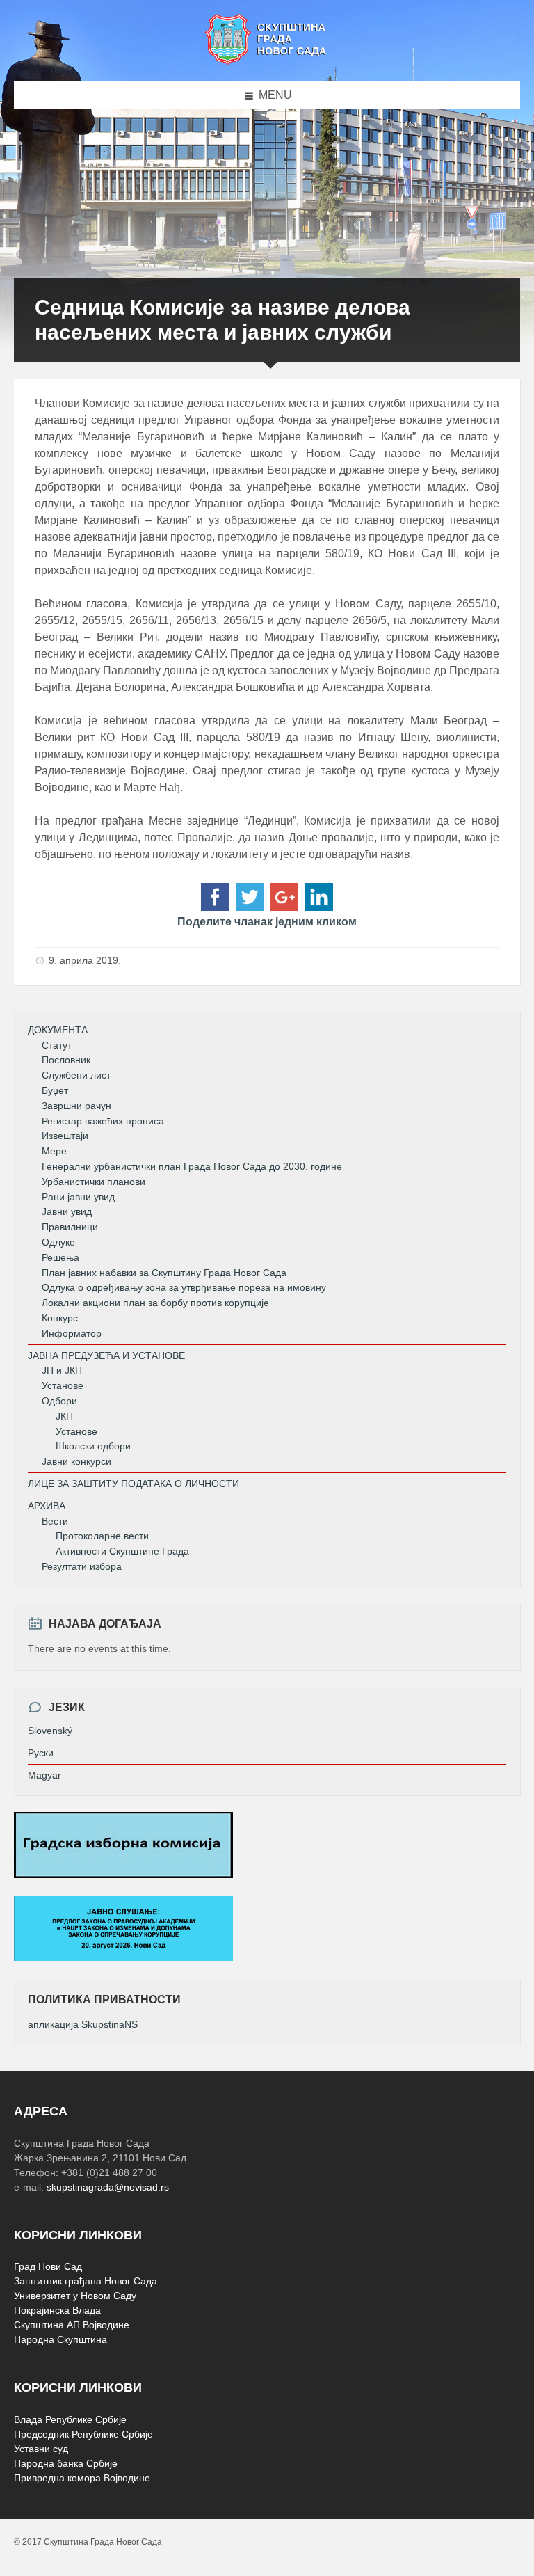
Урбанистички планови (94, 1182)
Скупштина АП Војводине (72, 2325)
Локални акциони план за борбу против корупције (155, 1303)
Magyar (44, 1775)
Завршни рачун (76, 1106)
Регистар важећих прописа (103, 1121)
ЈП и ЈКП (62, 1370)
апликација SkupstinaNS (83, 2024)
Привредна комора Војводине (82, 2478)
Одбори (59, 1401)
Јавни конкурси (76, 1461)
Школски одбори (93, 1446)
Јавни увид (67, 1211)
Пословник (66, 1060)
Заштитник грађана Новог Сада (86, 2281)
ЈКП (64, 1416)
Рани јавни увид (78, 1197)
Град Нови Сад (48, 2266)
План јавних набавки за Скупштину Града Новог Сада (164, 1273)
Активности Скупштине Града (122, 1551)
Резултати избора (82, 1566)
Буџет (55, 1090)
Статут (57, 1045)
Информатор (72, 1333)
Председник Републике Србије (83, 2434)
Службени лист (76, 1075)
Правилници (70, 1227)
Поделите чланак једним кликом (267, 922)
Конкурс (60, 1318)
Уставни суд (41, 2449)
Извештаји (65, 1136)
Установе (63, 1385)
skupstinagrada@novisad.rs (108, 2187)
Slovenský (50, 1731)
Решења (60, 1257)
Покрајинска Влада (57, 2310)
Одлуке (58, 1242)
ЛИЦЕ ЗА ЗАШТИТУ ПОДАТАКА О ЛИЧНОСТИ (133, 1484)
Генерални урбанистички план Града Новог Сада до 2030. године (192, 1166)
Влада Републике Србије (70, 2419)
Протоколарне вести (102, 1536)
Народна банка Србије (66, 2463)
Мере (54, 1151)
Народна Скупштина (60, 2339)
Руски (41, 1753)
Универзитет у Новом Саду (75, 2296)
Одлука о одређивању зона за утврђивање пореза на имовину (184, 1287)
